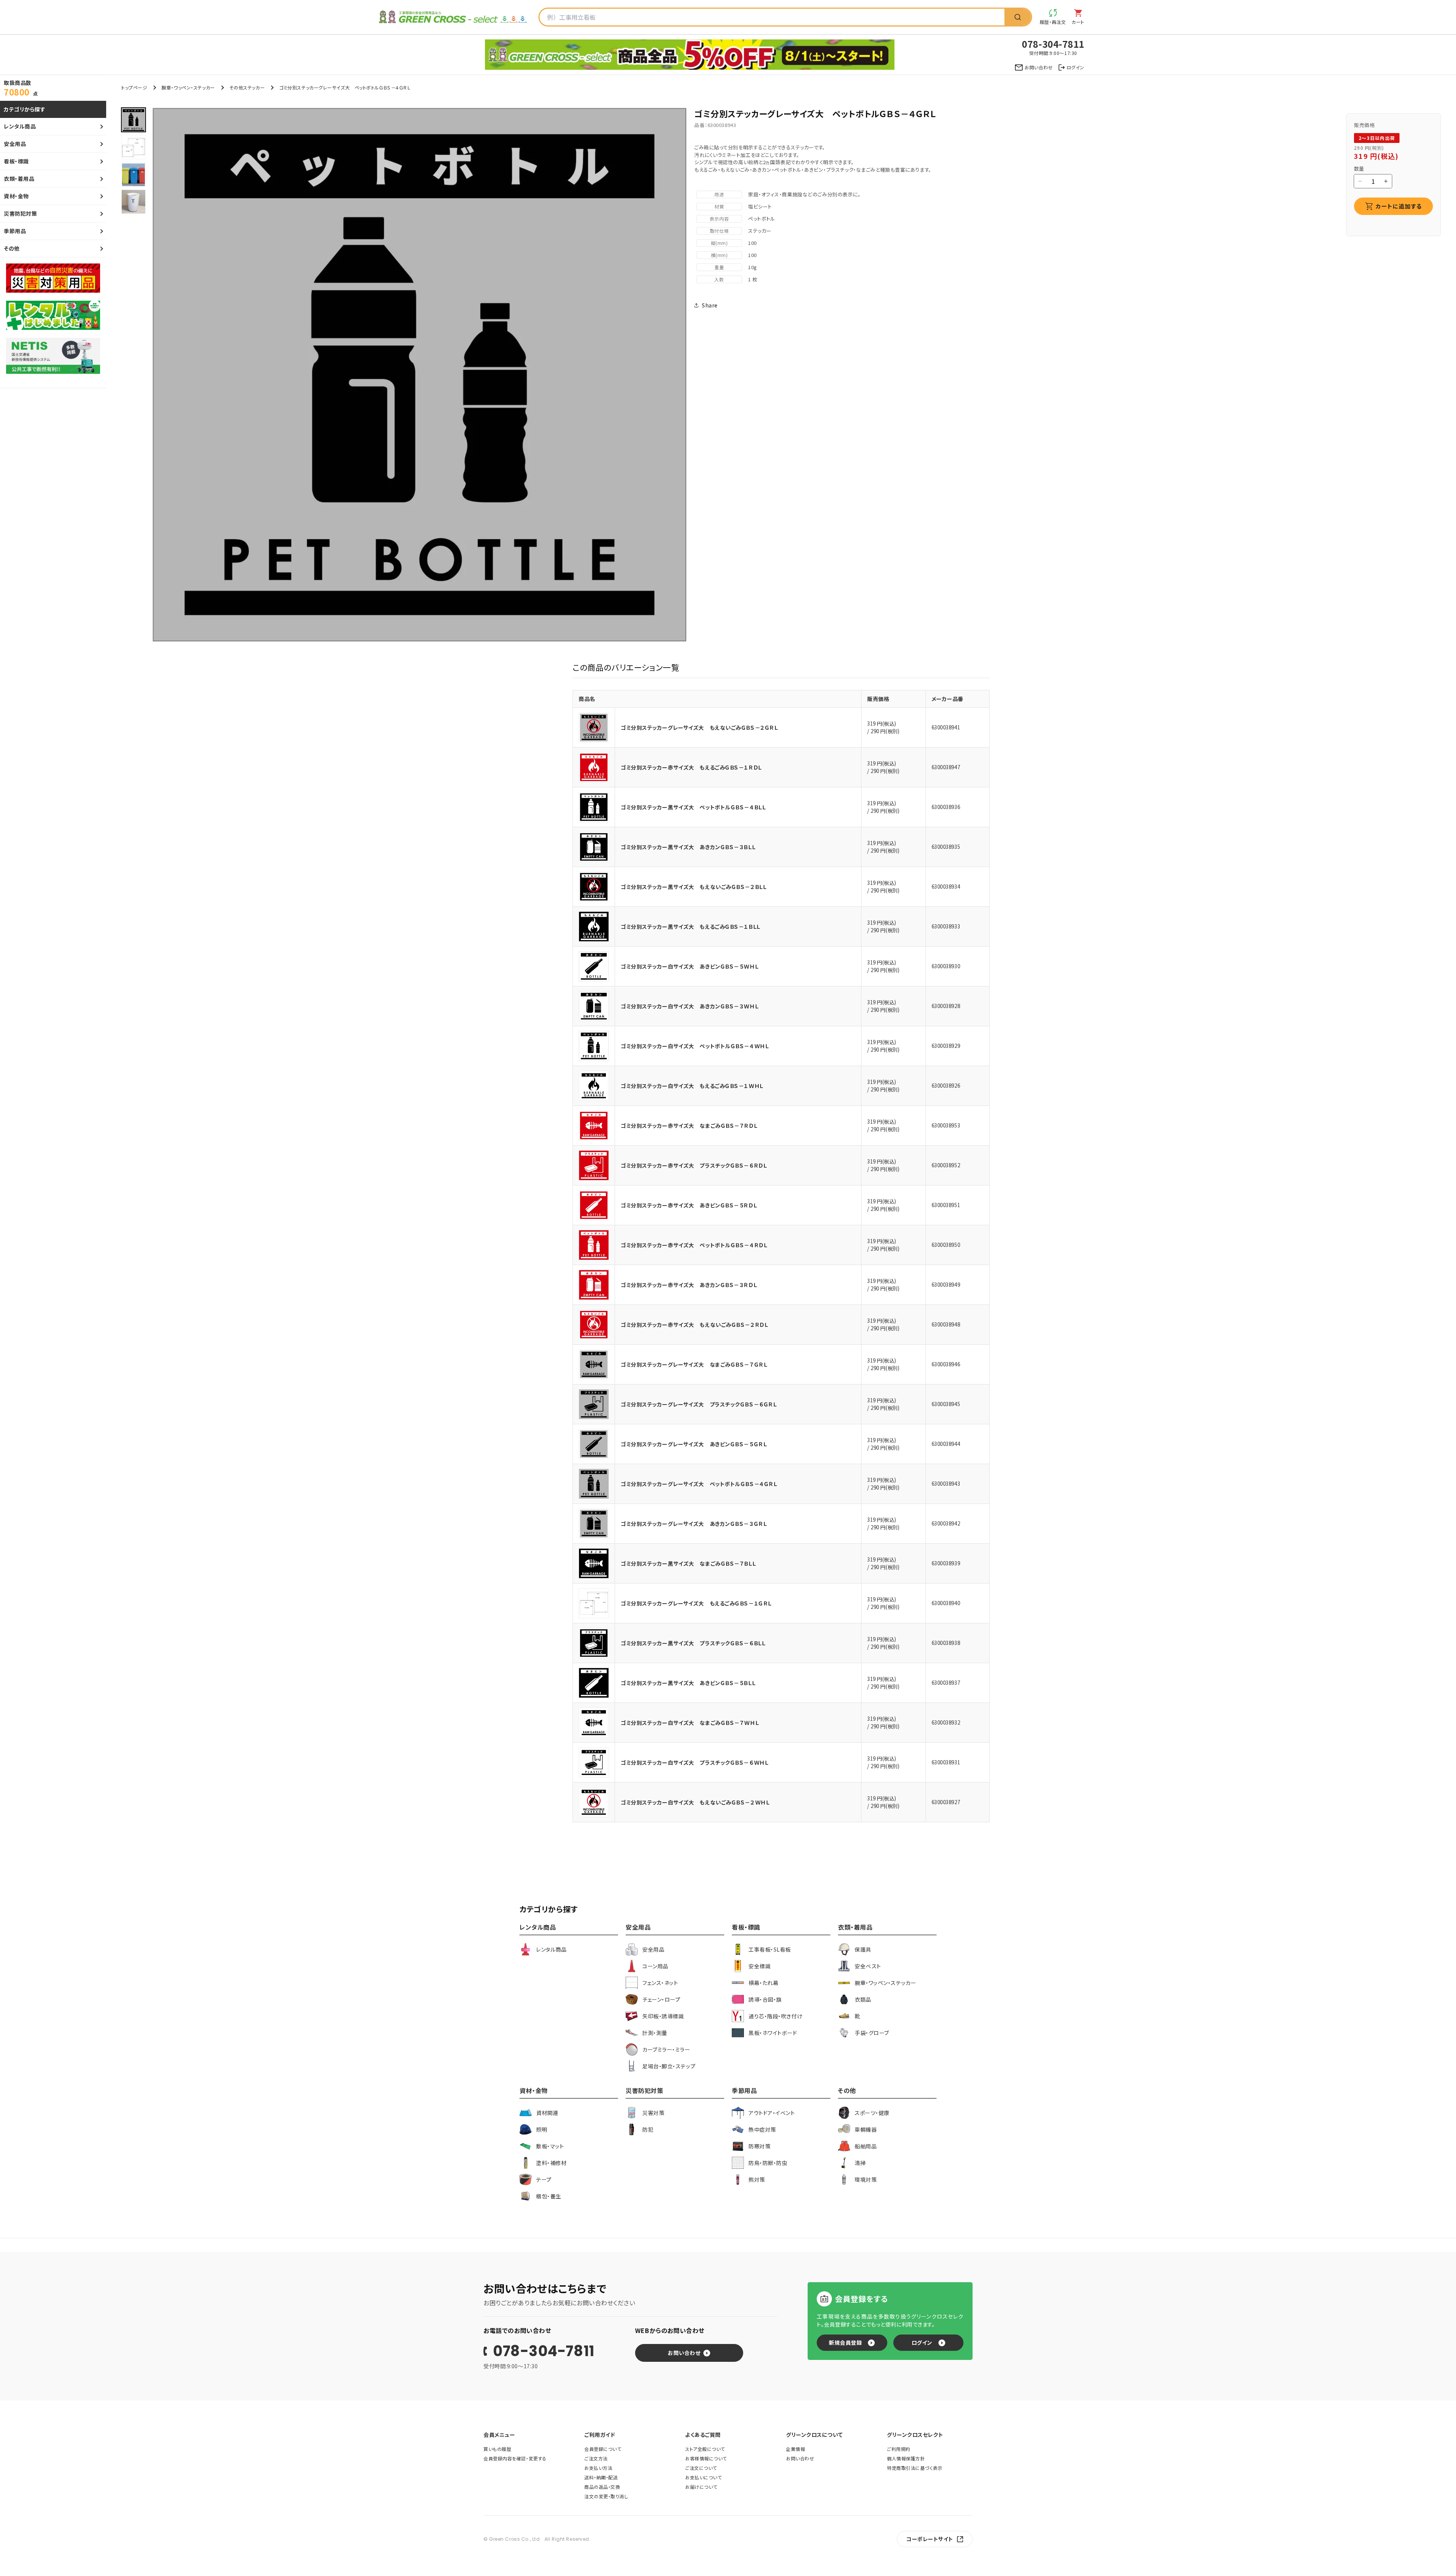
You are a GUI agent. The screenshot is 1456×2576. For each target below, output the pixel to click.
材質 (719, 206)
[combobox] (772, 17)
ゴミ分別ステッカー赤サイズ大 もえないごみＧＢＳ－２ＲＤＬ (694, 1325)
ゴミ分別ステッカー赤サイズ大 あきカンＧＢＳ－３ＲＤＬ (689, 1285)
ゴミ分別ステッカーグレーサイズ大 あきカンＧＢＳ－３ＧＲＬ (694, 1524)
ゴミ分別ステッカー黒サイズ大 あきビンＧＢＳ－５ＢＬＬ (688, 1683)
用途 (719, 194)
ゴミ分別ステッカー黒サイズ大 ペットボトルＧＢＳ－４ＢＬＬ (693, 807)
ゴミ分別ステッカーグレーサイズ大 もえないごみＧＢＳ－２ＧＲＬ (699, 727)
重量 (719, 267)
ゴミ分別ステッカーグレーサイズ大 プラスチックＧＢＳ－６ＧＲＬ (699, 1404)
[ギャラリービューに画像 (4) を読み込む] (133, 202)
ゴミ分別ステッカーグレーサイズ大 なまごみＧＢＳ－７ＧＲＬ (694, 1364)
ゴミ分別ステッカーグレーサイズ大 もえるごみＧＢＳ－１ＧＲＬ (696, 1603)
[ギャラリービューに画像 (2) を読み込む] (133, 147)
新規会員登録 (845, 2342)
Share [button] (710, 305)
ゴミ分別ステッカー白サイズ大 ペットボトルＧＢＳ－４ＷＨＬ (695, 1046)
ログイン (922, 2342)
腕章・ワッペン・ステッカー (188, 87)
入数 (719, 279)
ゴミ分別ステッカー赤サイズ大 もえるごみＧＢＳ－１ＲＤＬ (691, 767)
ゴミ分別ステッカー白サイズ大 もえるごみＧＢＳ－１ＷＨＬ (692, 1086)
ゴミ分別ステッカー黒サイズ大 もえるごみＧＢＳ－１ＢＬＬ (690, 927)
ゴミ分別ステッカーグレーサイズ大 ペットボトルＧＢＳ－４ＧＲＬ (699, 1484)
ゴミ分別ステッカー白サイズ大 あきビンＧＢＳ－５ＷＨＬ (690, 966)
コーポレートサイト (930, 2539)
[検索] (1018, 17)
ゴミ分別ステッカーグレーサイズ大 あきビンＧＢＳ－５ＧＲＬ (694, 1444)
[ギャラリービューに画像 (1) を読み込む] (133, 120)
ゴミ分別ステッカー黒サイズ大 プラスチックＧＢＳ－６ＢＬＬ (693, 1643)
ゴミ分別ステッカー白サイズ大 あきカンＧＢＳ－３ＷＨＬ (690, 1006)
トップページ (134, 87)
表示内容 (719, 219)
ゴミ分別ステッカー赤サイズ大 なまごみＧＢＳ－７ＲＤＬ (689, 1126)
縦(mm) (719, 243)
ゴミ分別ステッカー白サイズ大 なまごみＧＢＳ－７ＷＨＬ (690, 1723)
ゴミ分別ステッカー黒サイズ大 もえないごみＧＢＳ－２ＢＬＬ (693, 887)
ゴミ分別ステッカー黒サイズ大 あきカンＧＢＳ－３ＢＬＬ (688, 847)
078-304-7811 (544, 2351)
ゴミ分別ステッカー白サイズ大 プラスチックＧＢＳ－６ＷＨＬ (694, 1762)
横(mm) (719, 255)
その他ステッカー (247, 87)
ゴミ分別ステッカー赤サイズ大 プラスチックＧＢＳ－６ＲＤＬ (694, 1165)
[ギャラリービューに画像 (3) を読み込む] (133, 174)
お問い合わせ (684, 2353)
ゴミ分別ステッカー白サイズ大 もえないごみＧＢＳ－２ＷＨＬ (695, 1802)
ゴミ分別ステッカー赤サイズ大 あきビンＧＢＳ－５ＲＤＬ (689, 1205)
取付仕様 (719, 231)
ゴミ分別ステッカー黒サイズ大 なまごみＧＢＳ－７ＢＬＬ (688, 1563)
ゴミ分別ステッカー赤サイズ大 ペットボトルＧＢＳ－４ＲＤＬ (694, 1245)
